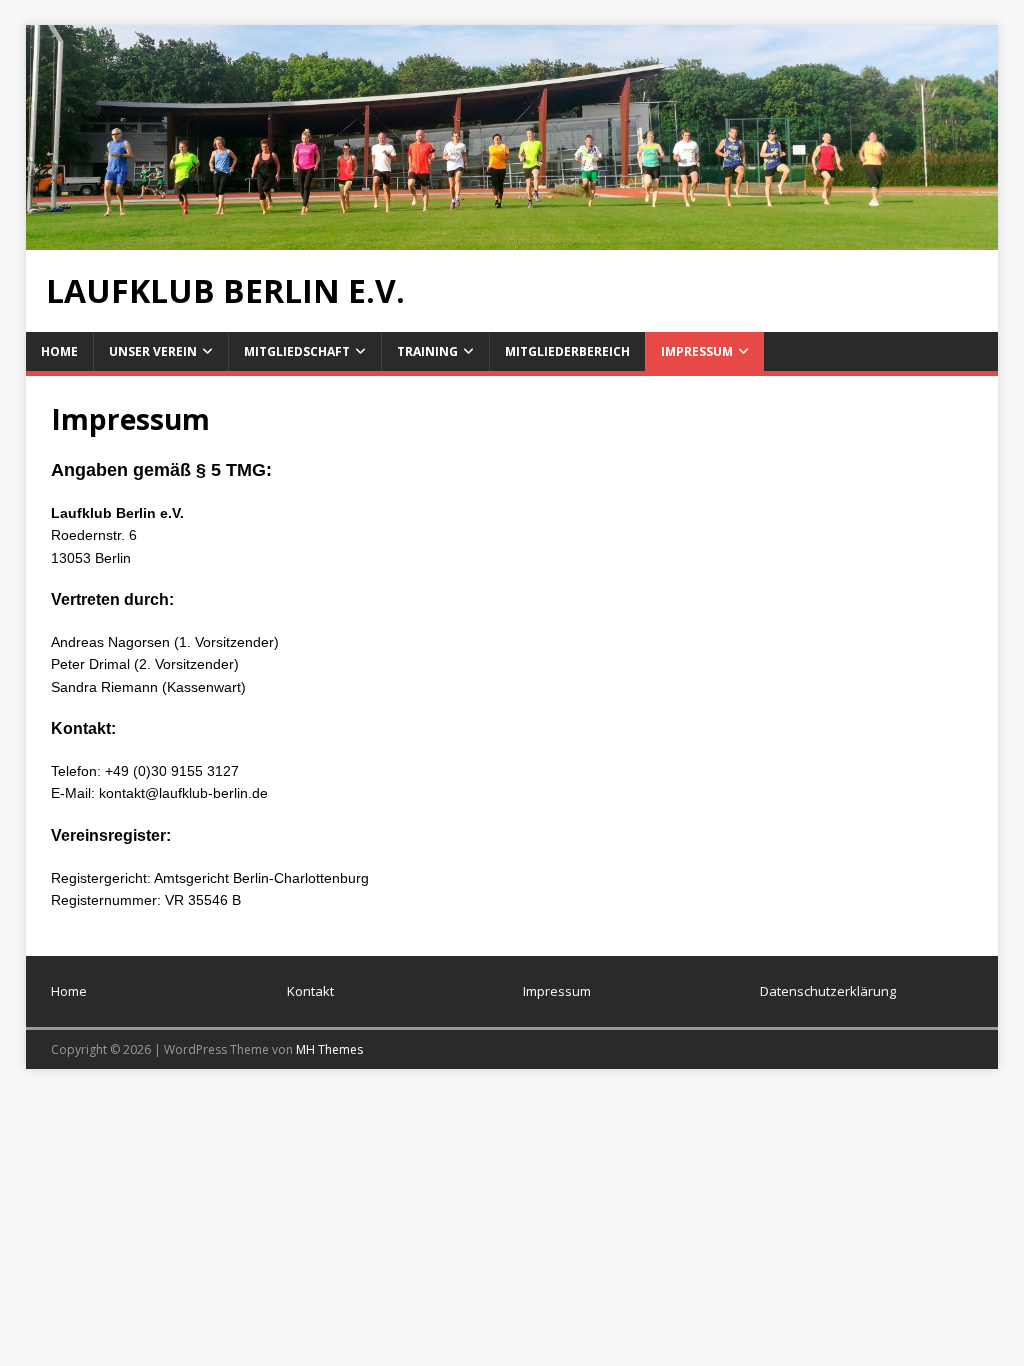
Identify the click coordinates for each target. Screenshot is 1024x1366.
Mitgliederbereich (567, 351)
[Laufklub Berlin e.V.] (512, 238)
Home (59, 351)
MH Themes (329, 1049)
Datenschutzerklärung (828, 991)
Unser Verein (153, 351)
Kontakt (310, 991)
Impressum (697, 351)
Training (427, 351)
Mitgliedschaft (297, 351)
